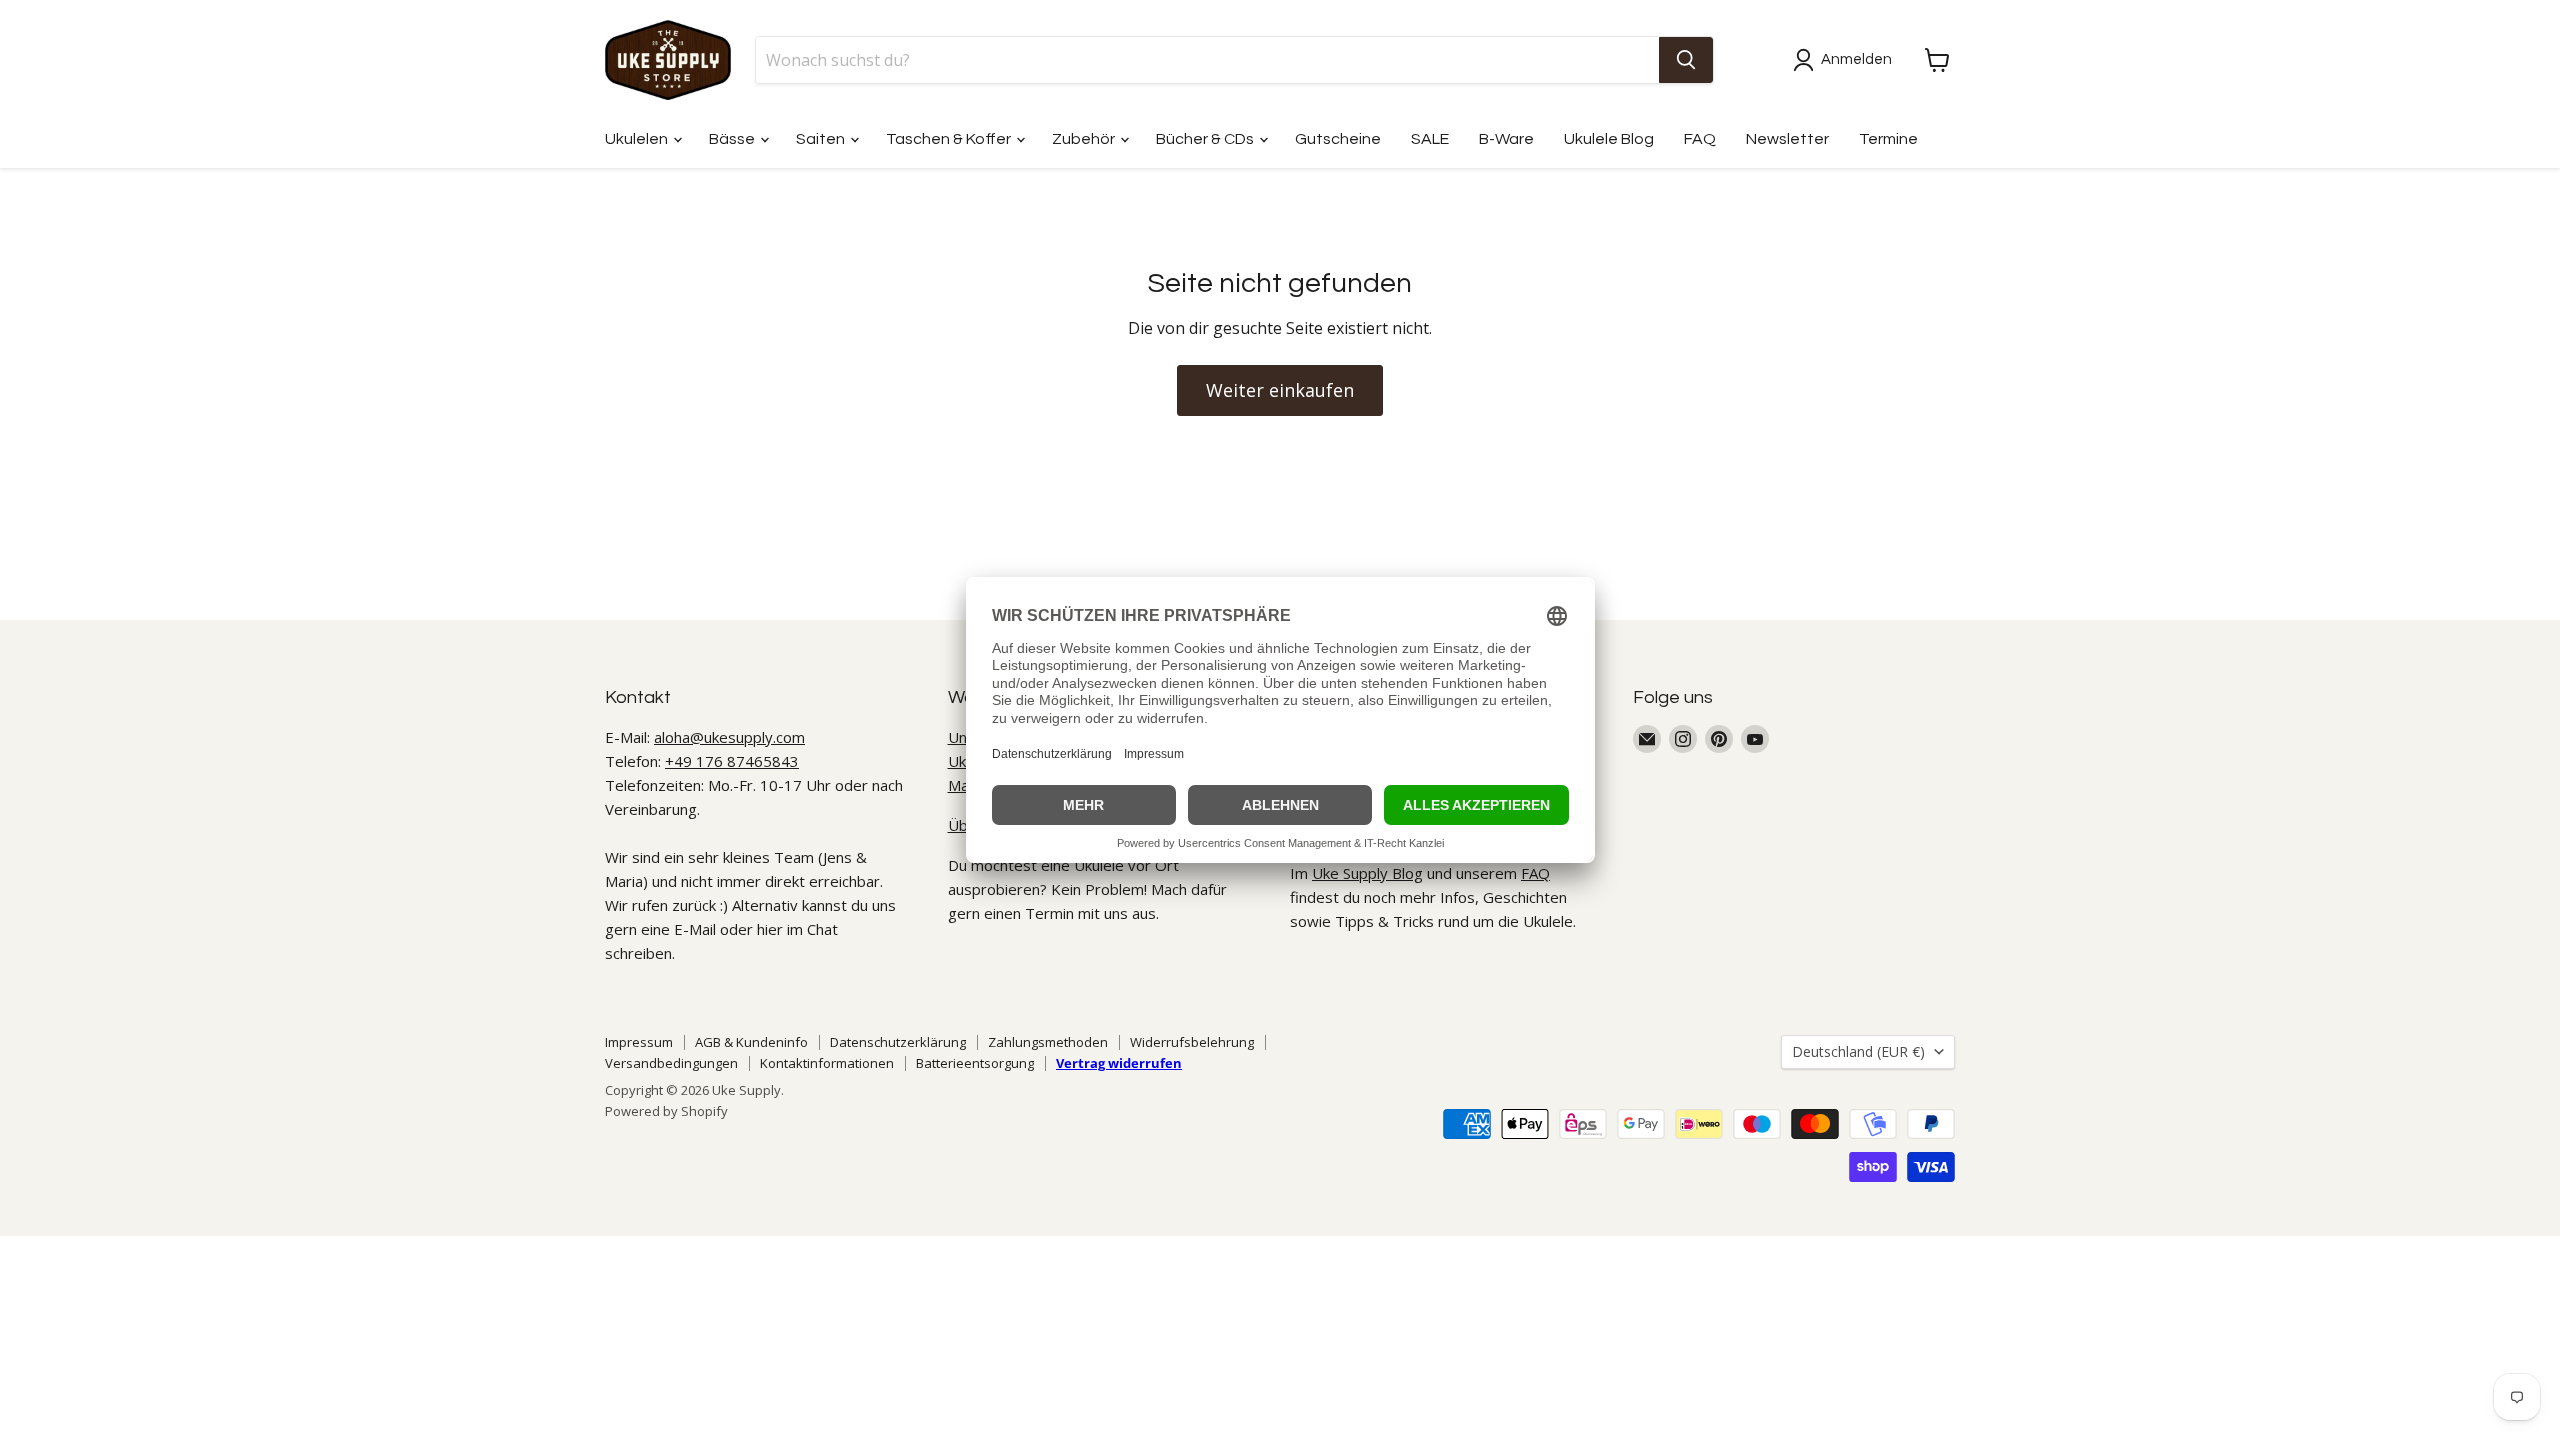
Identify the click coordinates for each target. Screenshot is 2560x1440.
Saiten (822, 139)
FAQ (1700, 139)
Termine (1888, 139)
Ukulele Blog (1609, 139)
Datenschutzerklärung (898, 1042)
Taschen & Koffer (950, 139)
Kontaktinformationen (827, 1063)
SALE (1430, 139)
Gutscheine (1338, 139)
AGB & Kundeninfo (751, 1042)
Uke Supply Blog (1367, 873)
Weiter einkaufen (1280, 390)
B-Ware (1506, 139)
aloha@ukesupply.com (729, 737)
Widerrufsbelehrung (1192, 1042)
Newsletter (1787, 139)
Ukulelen (638, 139)
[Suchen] (1686, 60)
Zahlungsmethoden (1048, 1042)
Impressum (639, 1042)
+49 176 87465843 (732, 761)
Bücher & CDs (1206, 139)
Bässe (733, 139)
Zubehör (1085, 139)
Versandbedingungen (671, 1063)
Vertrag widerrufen (1119, 1063)
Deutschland (1858, 1051)
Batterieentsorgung (975, 1063)
